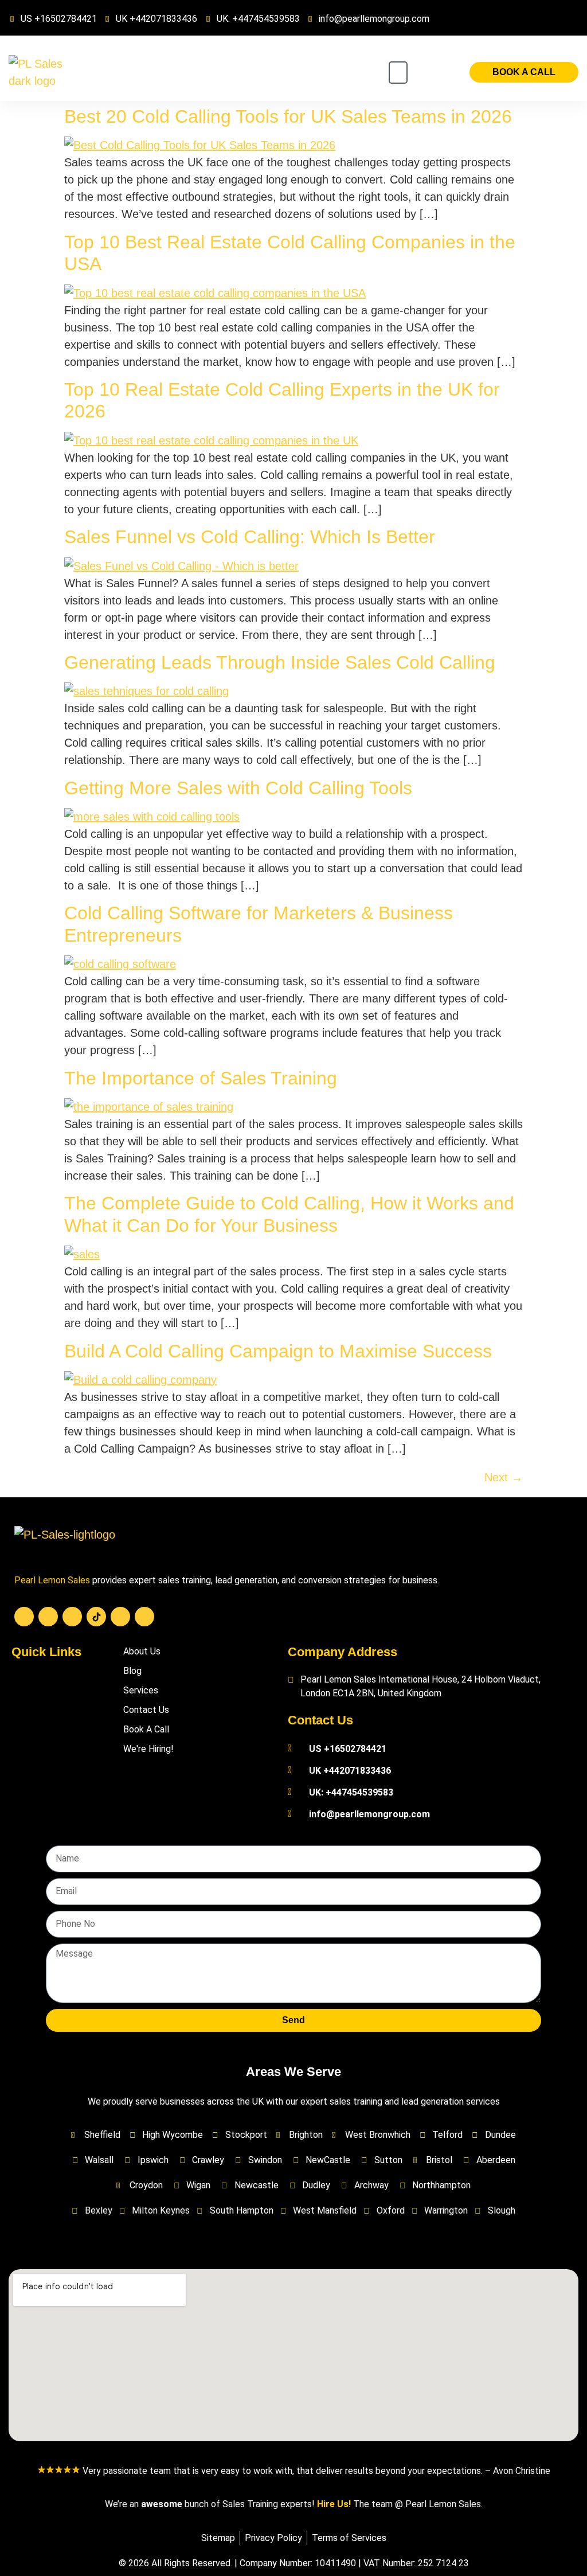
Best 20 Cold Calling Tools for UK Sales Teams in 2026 (288, 116)
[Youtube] (48, 1617)
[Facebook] (24, 1617)
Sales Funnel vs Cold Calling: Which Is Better (250, 537)
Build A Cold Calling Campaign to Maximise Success (278, 1351)
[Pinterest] (144, 1617)
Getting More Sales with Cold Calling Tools (238, 788)
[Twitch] (120, 1617)
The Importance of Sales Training (201, 1078)
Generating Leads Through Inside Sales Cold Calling (280, 662)
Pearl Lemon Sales (52, 1580)
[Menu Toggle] (398, 73)
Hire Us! (334, 2504)
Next (504, 1477)
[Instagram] (72, 1617)
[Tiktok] (96, 1617)
